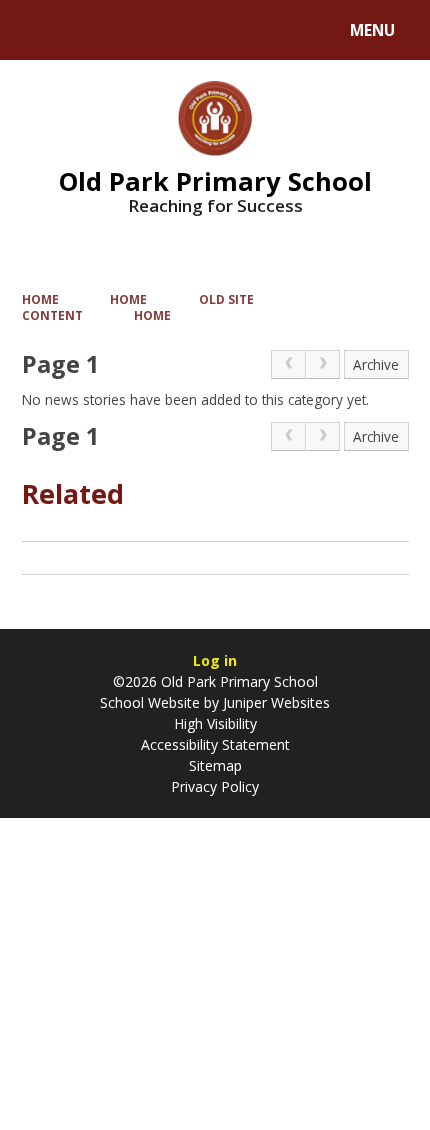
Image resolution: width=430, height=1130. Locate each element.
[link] (288, 364)
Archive (376, 364)
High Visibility (215, 723)
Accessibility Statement (215, 744)
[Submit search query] (251, 27)
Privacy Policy (215, 786)
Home (40, 299)
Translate (172, 33)
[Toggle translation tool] (90, 30)
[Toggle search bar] (39, 30)
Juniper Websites (274, 702)
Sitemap (215, 765)
